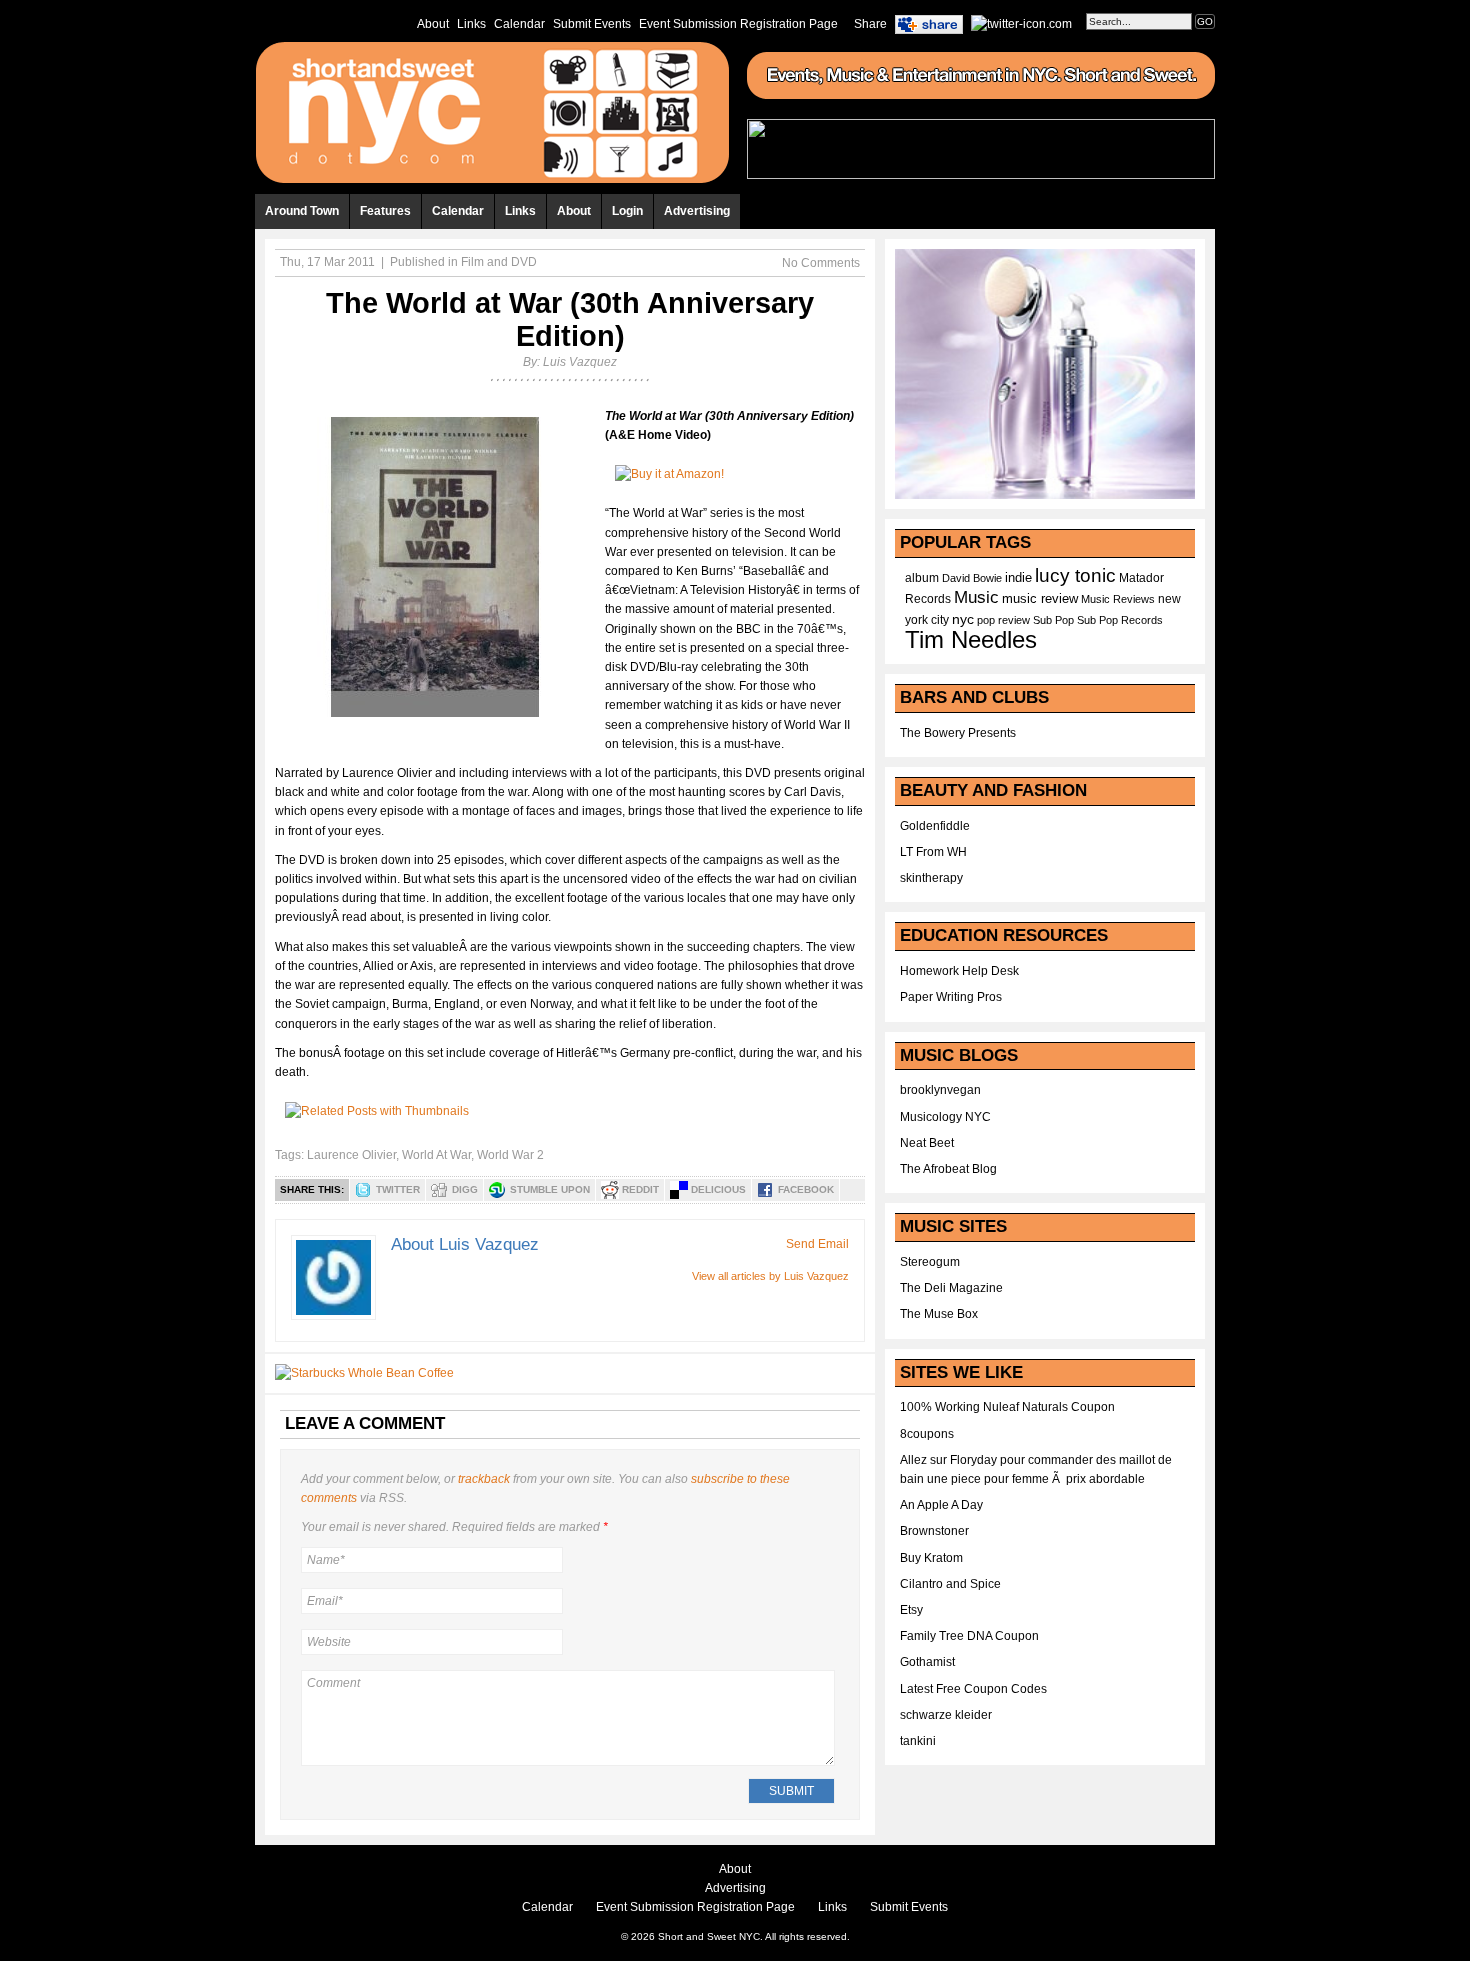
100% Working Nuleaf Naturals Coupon (1007, 1407)
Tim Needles (971, 639)
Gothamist (927, 1662)
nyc (963, 619)
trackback (484, 1479)
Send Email (817, 1244)
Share (870, 24)
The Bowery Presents (958, 733)
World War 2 (510, 1155)
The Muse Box (939, 1314)
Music (976, 597)
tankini (918, 1741)
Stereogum (930, 1262)
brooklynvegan (940, 1090)
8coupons (927, 1434)
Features (385, 211)
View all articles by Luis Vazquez (770, 1276)
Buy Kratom (931, 1558)
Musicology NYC (945, 1117)
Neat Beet (927, 1143)
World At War (436, 1155)
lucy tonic (1075, 575)
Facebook (806, 1189)
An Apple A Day (941, 1505)
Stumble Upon (550, 1189)
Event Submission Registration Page (738, 24)
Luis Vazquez (580, 362)
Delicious (718, 1189)
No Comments (821, 263)
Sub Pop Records (1120, 620)
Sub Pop (1053, 620)
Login (627, 211)
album (922, 578)
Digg (465, 1189)
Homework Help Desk (959, 971)
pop (986, 620)
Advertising (697, 211)
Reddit (640, 1189)
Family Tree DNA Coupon (969, 1636)
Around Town (302, 211)
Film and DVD (499, 262)
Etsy (911, 1610)
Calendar (519, 24)
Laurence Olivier (351, 1155)
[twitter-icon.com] (1021, 23)
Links (471, 24)
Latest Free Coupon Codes (973, 1689)
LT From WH (933, 852)
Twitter (398, 1189)
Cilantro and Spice (950, 1584)
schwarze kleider (946, 1715)
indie (1018, 578)
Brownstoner (934, 1531)
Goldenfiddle (935, 826)
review (1014, 620)
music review (1040, 599)
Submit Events (592, 24)
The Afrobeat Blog (948, 1169)
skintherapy (931, 878)
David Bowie (972, 578)
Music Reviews (1118, 599)
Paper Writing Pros (951, 997)
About (433, 24)
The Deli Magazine (951, 1288)
